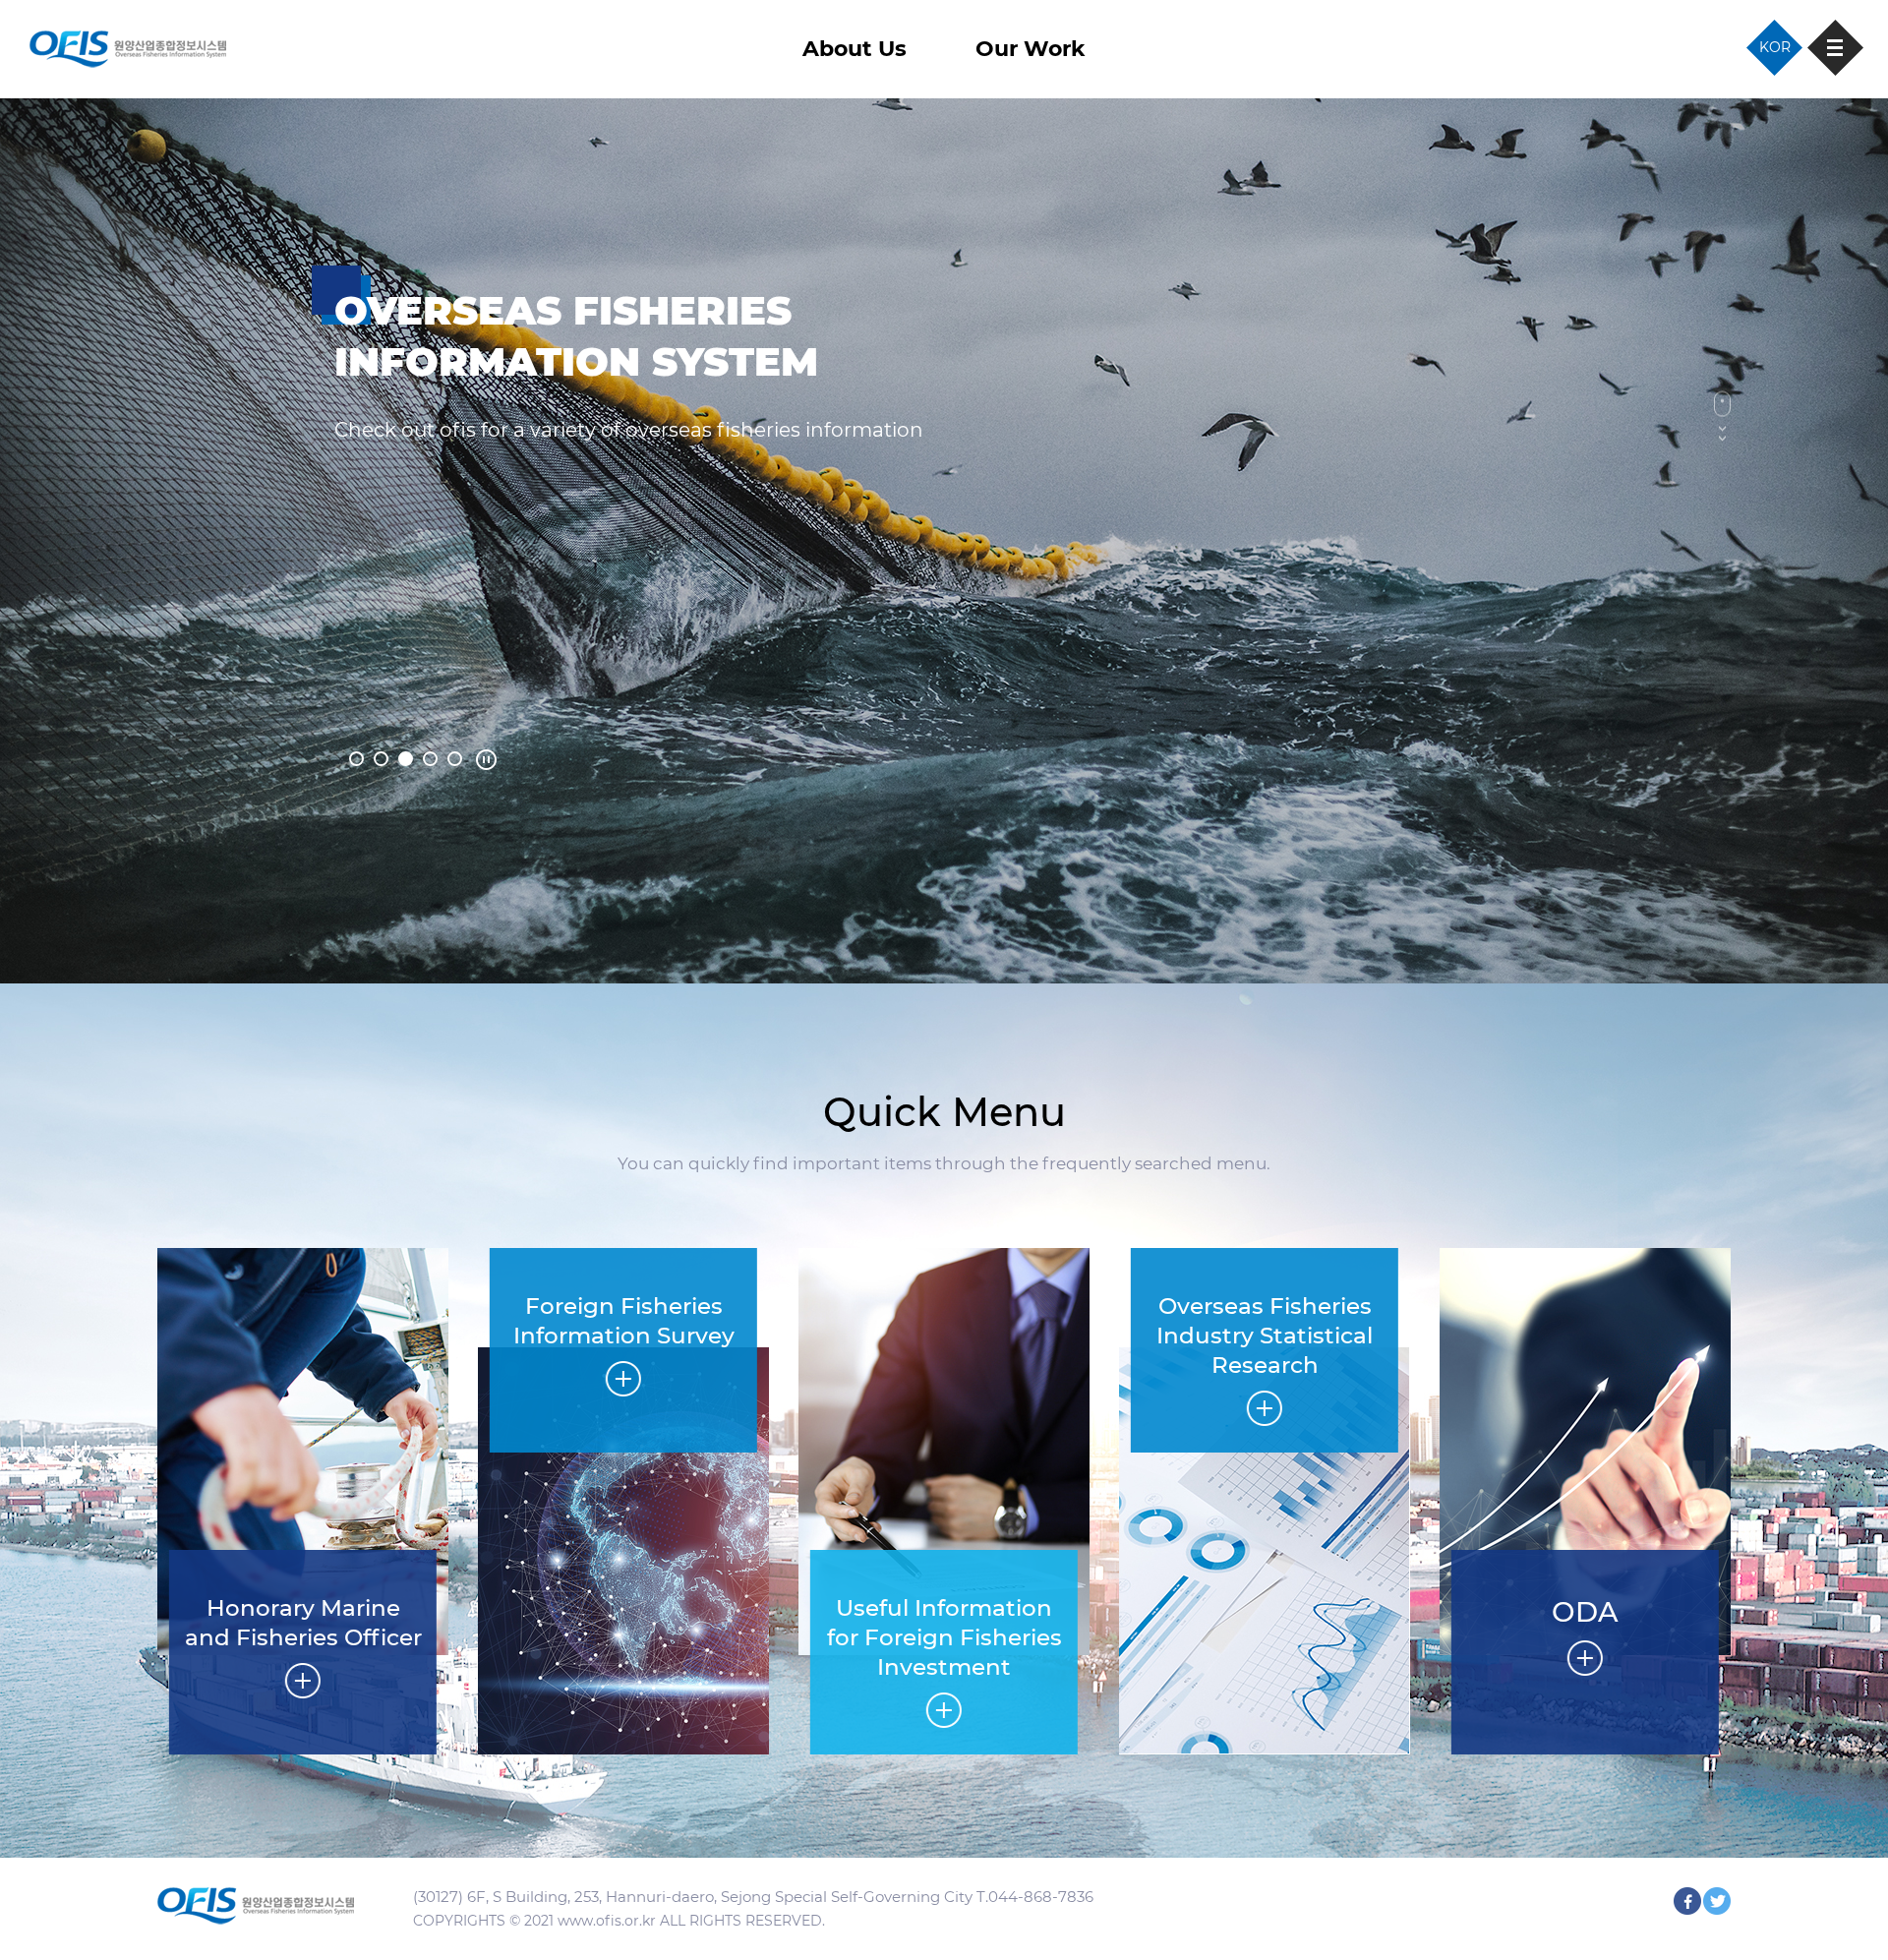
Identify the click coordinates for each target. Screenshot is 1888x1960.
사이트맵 (1835, 48)
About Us (855, 49)
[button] (356, 759)
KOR (1775, 47)
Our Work (1031, 49)
